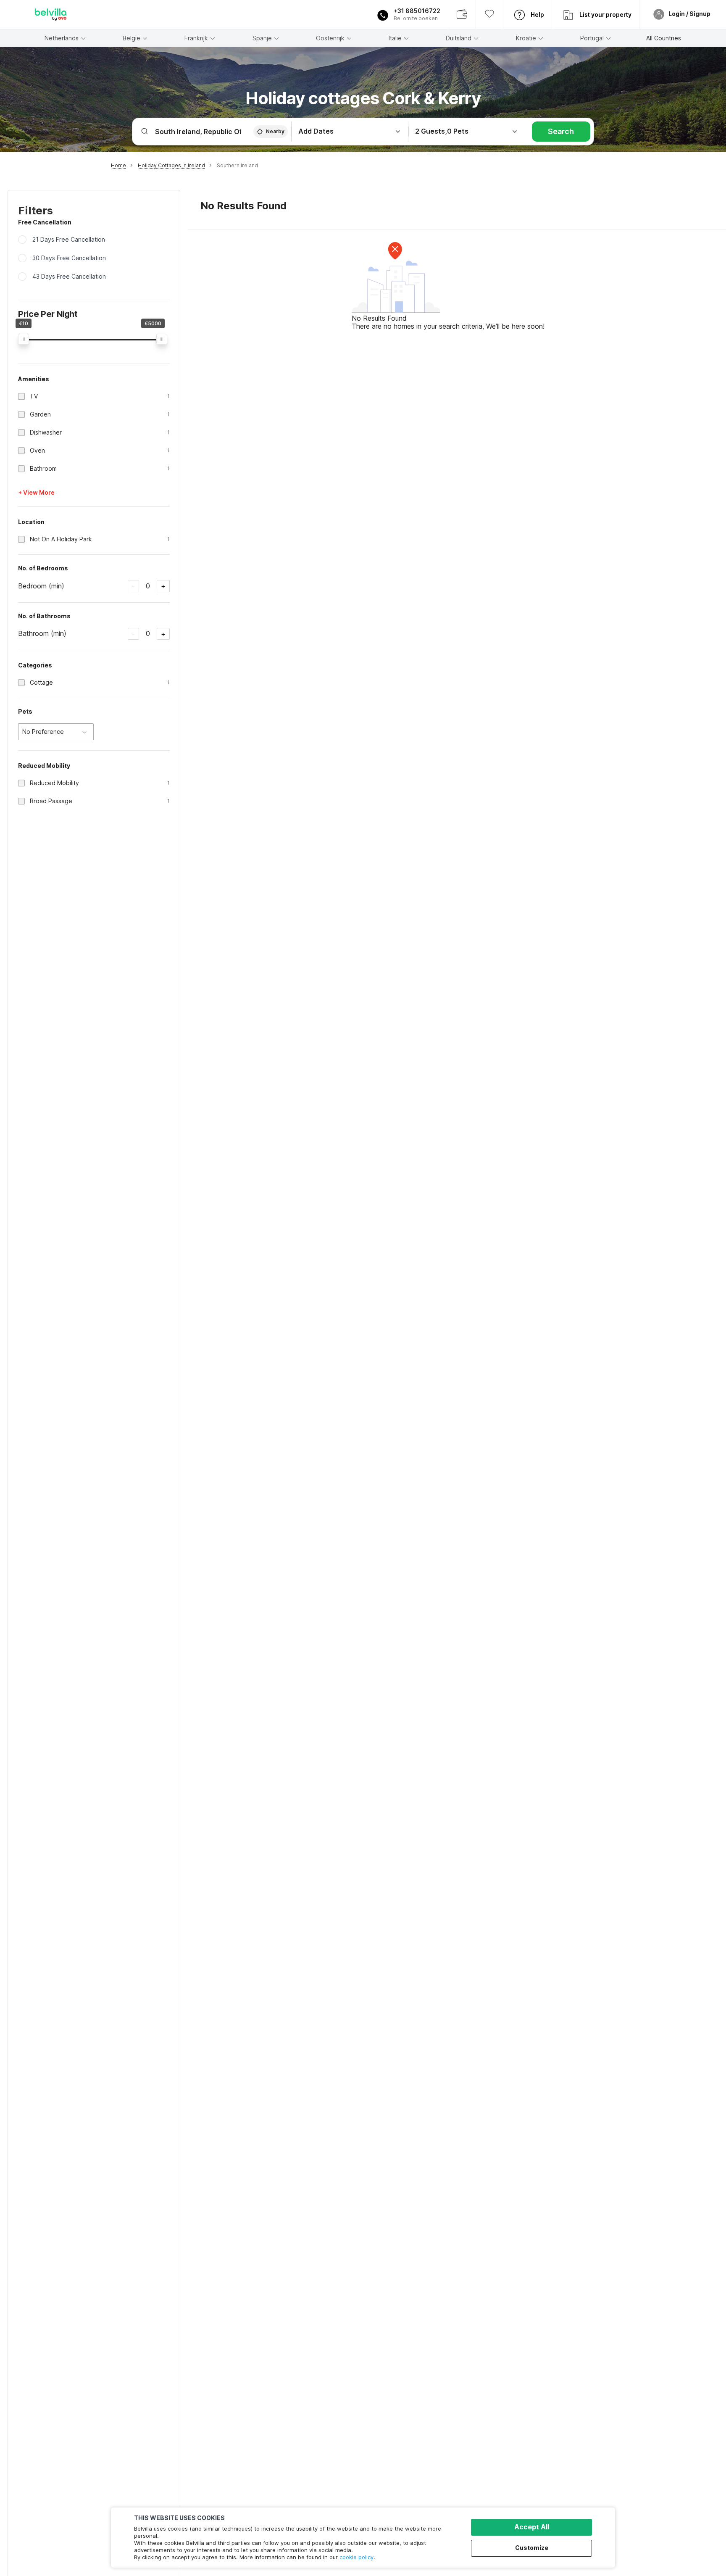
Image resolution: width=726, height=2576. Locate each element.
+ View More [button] (36, 492)
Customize (532, 2548)
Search (561, 131)
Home (118, 165)
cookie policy (356, 2557)
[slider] (24, 339)
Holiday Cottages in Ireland (171, 165)
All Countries (664, 38)
